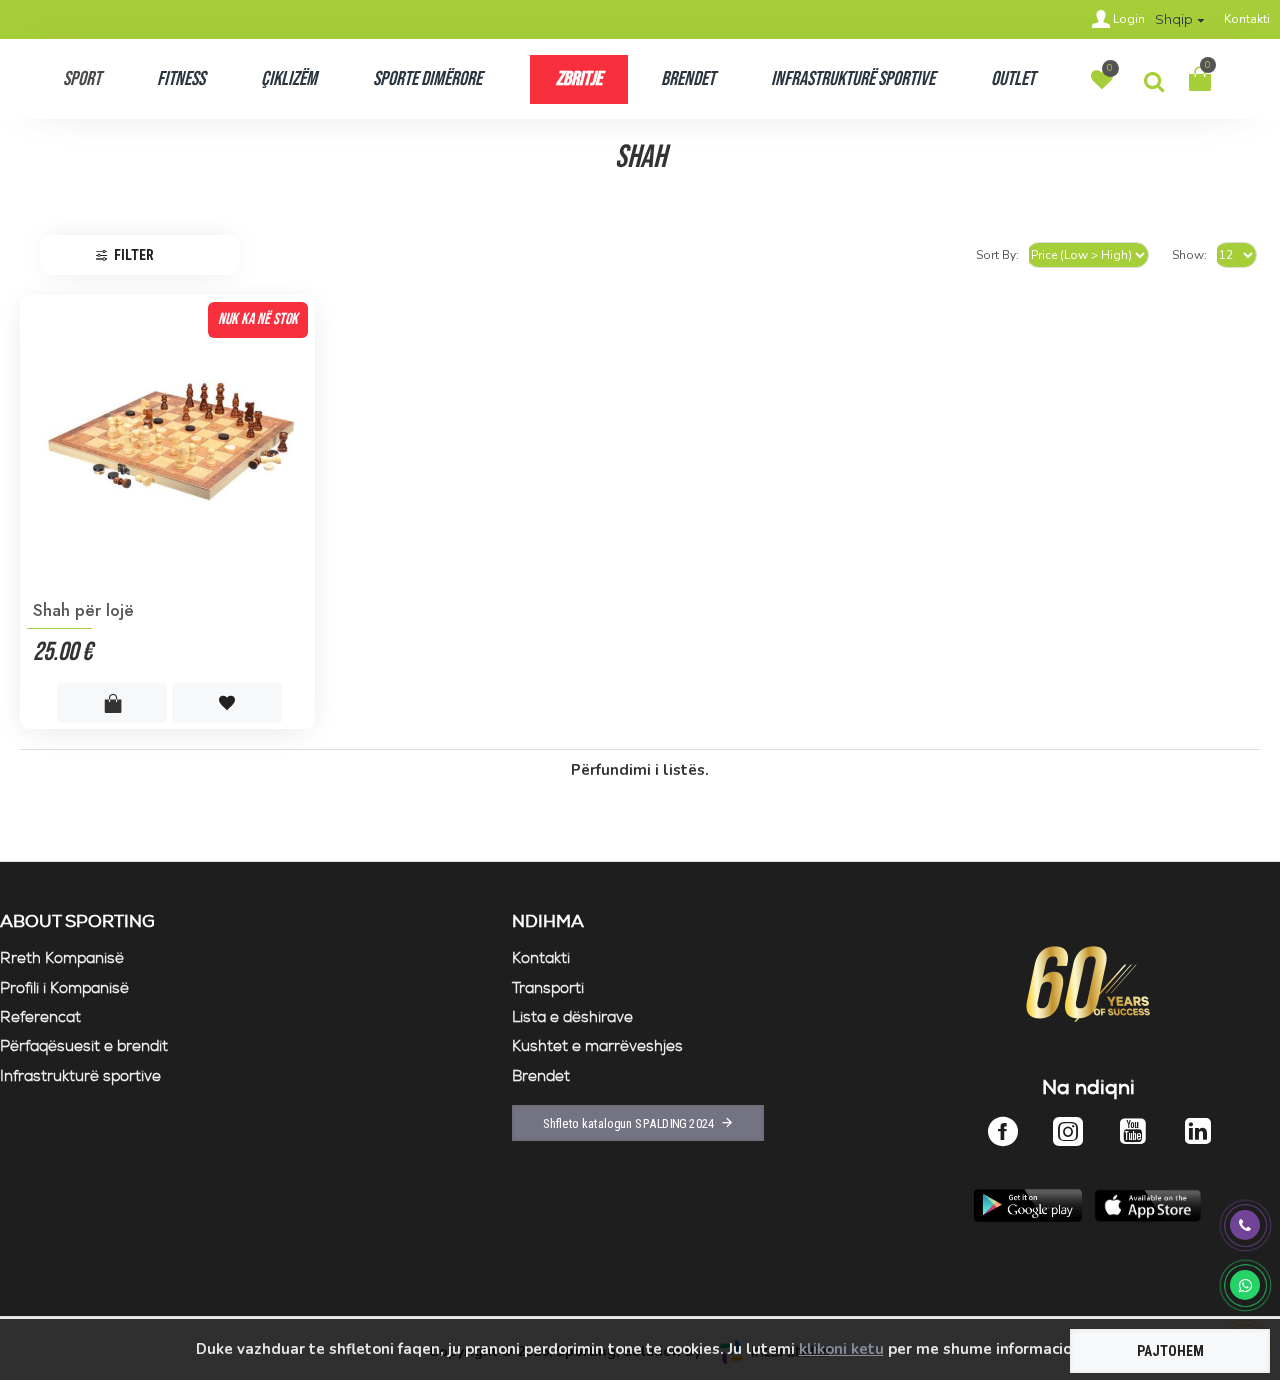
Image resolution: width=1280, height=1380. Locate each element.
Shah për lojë (83, 610)
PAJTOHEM (1170, 1351)
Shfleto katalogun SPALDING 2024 (629, 1123)
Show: (1189, 255)
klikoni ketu (841, 1349)
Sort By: (997, 255)
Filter (134, 255)
